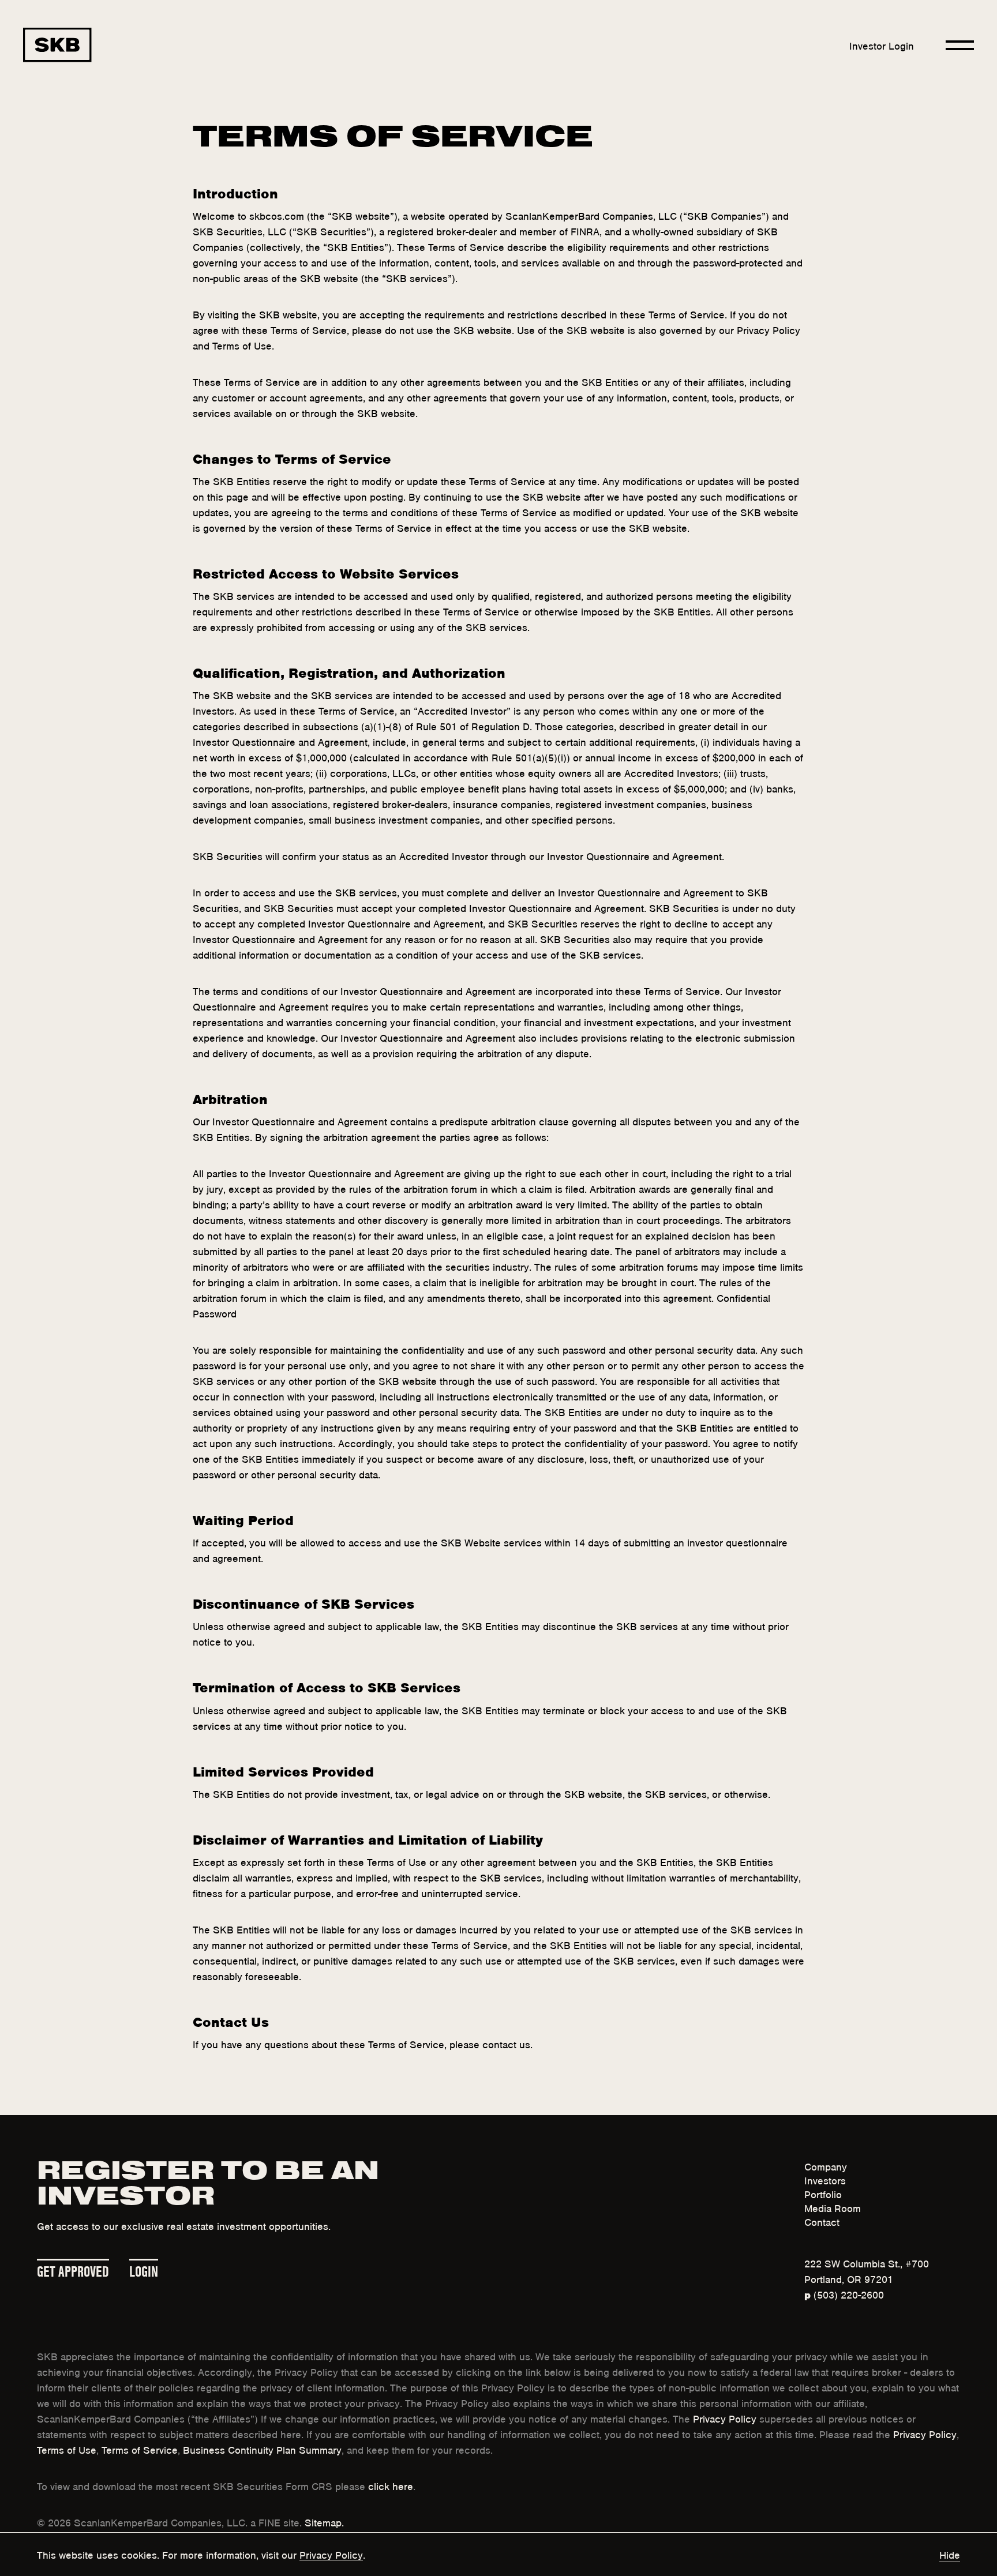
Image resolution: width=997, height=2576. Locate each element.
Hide (950, 2554)
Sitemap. (324, 2522)
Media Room (833, 2207)
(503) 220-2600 (844, 2294)
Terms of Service (140, 2449)
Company (826, 2166)
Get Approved (73, 2269)
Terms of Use (67, 2449)
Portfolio (823, 2194)
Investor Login (882, 45)
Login (144, 2269)
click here (391, 2485)
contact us (506, 2044)
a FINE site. (276, 2522)
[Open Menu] (960, 45)
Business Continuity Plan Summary (262, 2449)
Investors (825, 2180)
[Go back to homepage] (57, 45)
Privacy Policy (725, 2418)
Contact (822, 2221)
